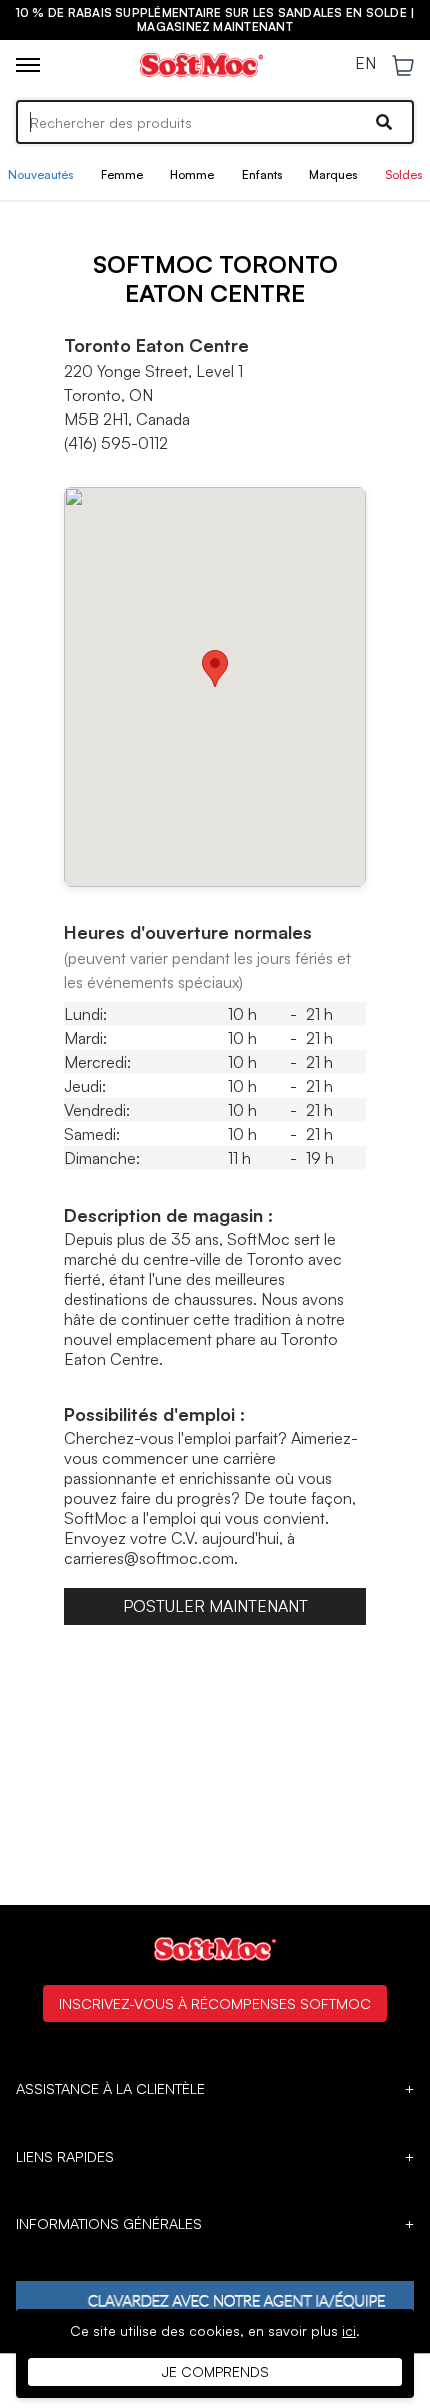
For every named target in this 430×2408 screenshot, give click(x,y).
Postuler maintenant (215, 1606)
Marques (333, 174)
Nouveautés (40, 174)
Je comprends (215, 2371)
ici (349, 2330)
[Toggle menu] (28, 65)
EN (365, 64)
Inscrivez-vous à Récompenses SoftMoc (215, 2003)
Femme (122, 174)
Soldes (403, 174)
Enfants (262, 174)
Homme (192, 174)
